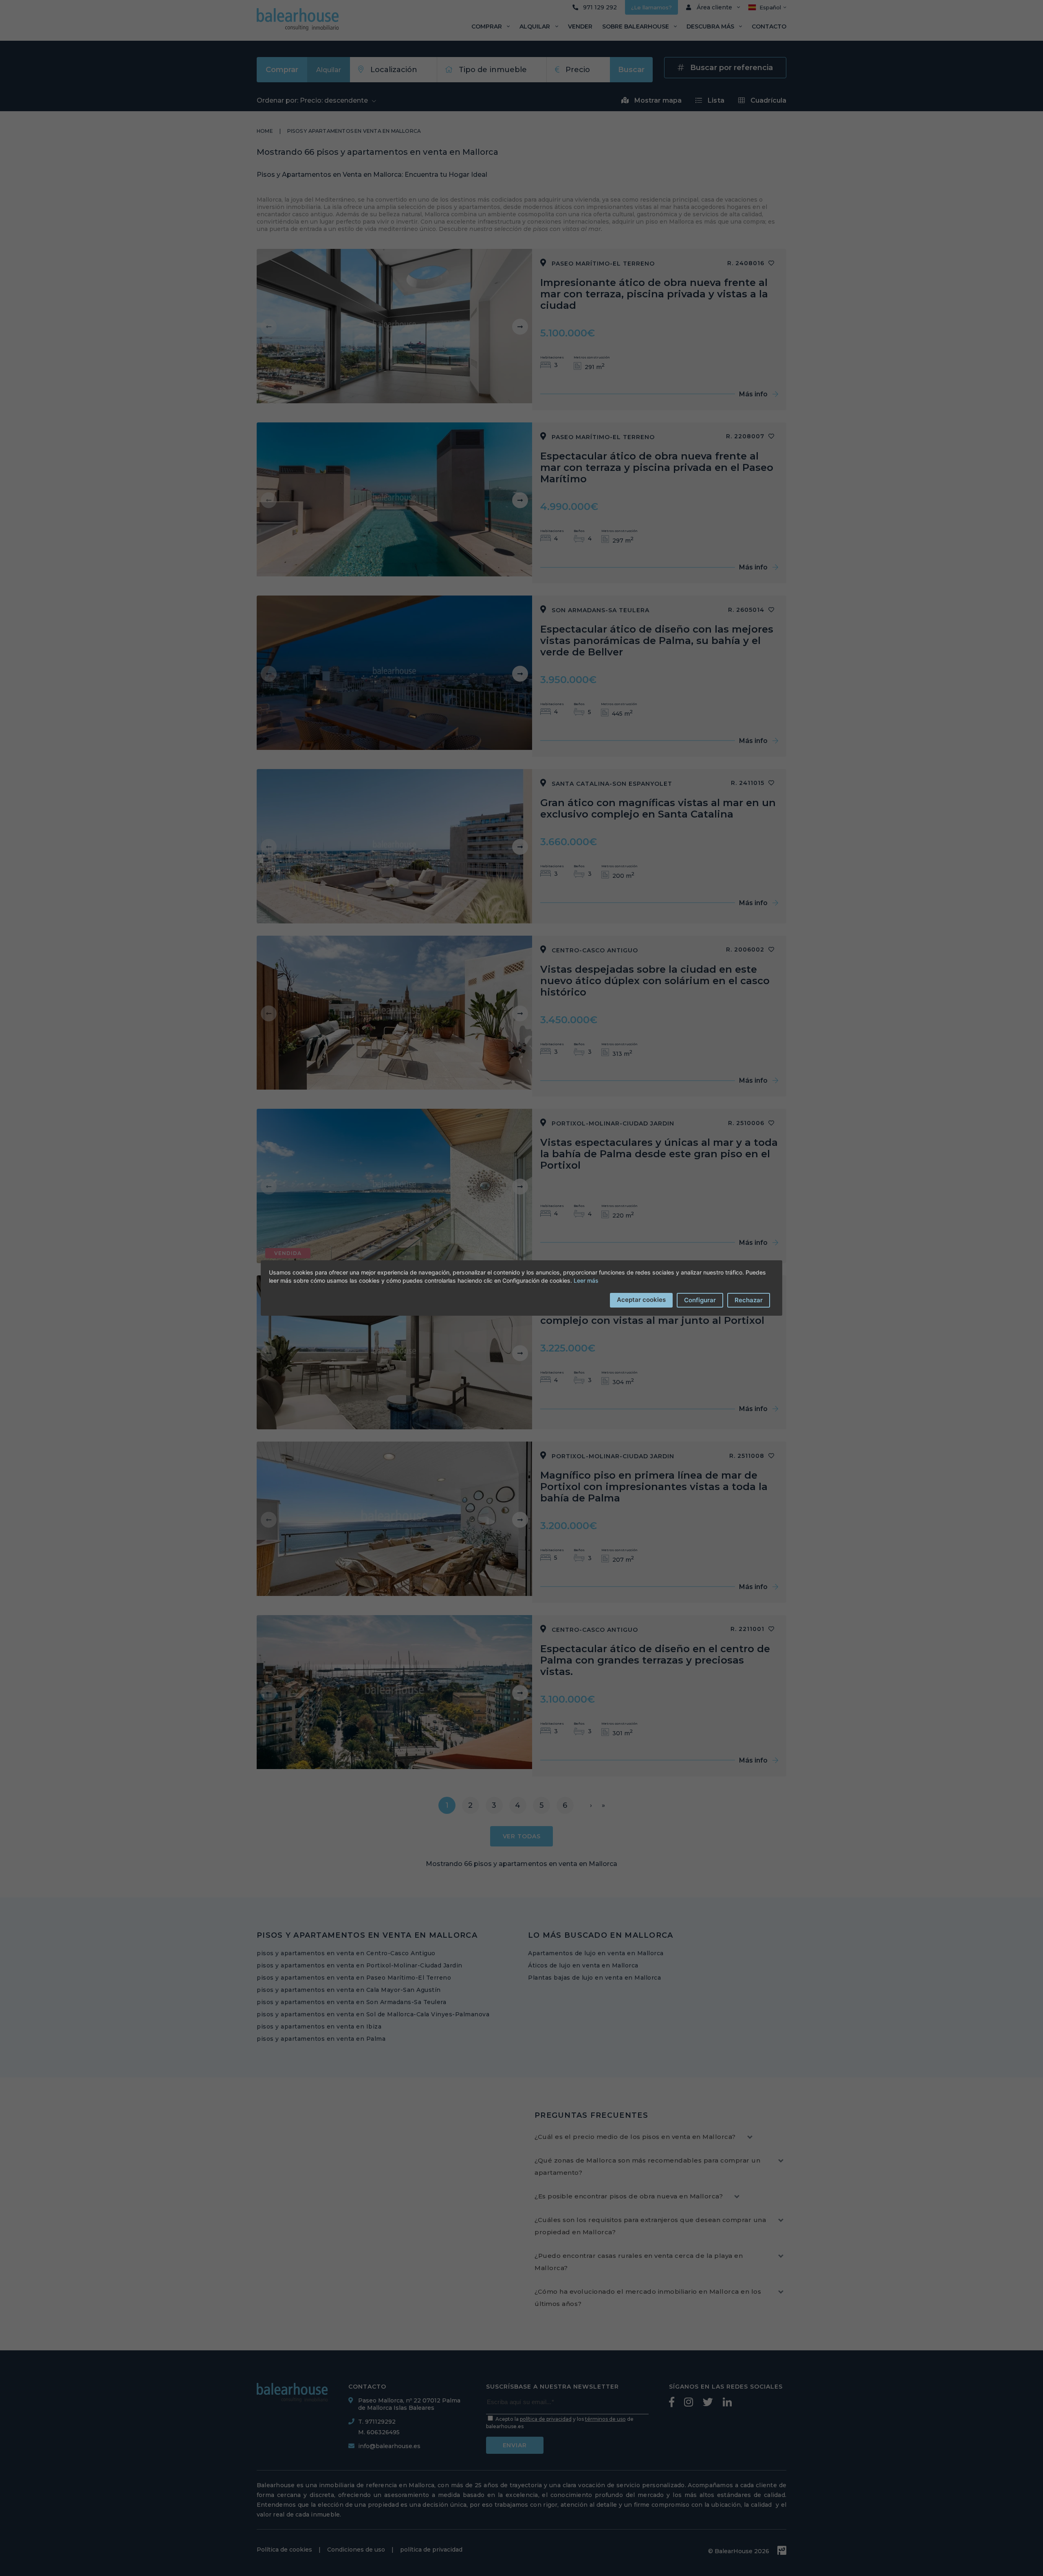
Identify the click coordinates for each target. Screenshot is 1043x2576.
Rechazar (749, 1300)
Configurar (700, 1300)
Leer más (586, 1280)
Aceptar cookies (641, 1300)
